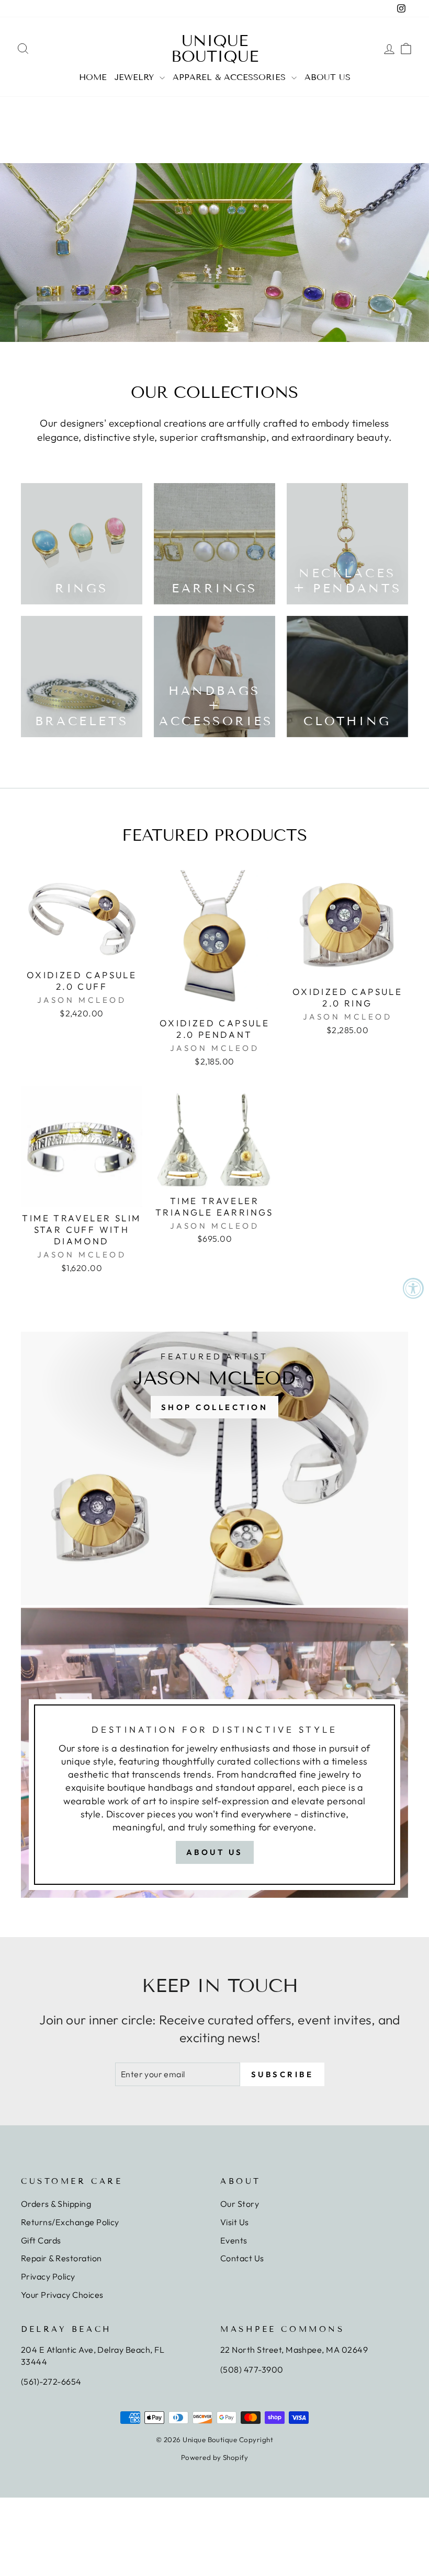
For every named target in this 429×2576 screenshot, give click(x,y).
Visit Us (235, 2222)
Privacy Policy (48, 2276)
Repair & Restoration (61, 2258)
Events (234, 2240)
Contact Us (242, 2258)
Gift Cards (41, 2240)
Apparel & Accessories (231, 77)
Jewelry (136, 77)
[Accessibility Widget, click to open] (413, 1288)
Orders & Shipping (56, 2204)
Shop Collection (215, 1407)
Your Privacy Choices (62, 2295)
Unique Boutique (215, 49)
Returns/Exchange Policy (70, 2222)
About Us (328, 77)
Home (93, 77)
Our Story (240, 2204)
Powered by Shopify (215, 2457)
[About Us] (214, 1753)
